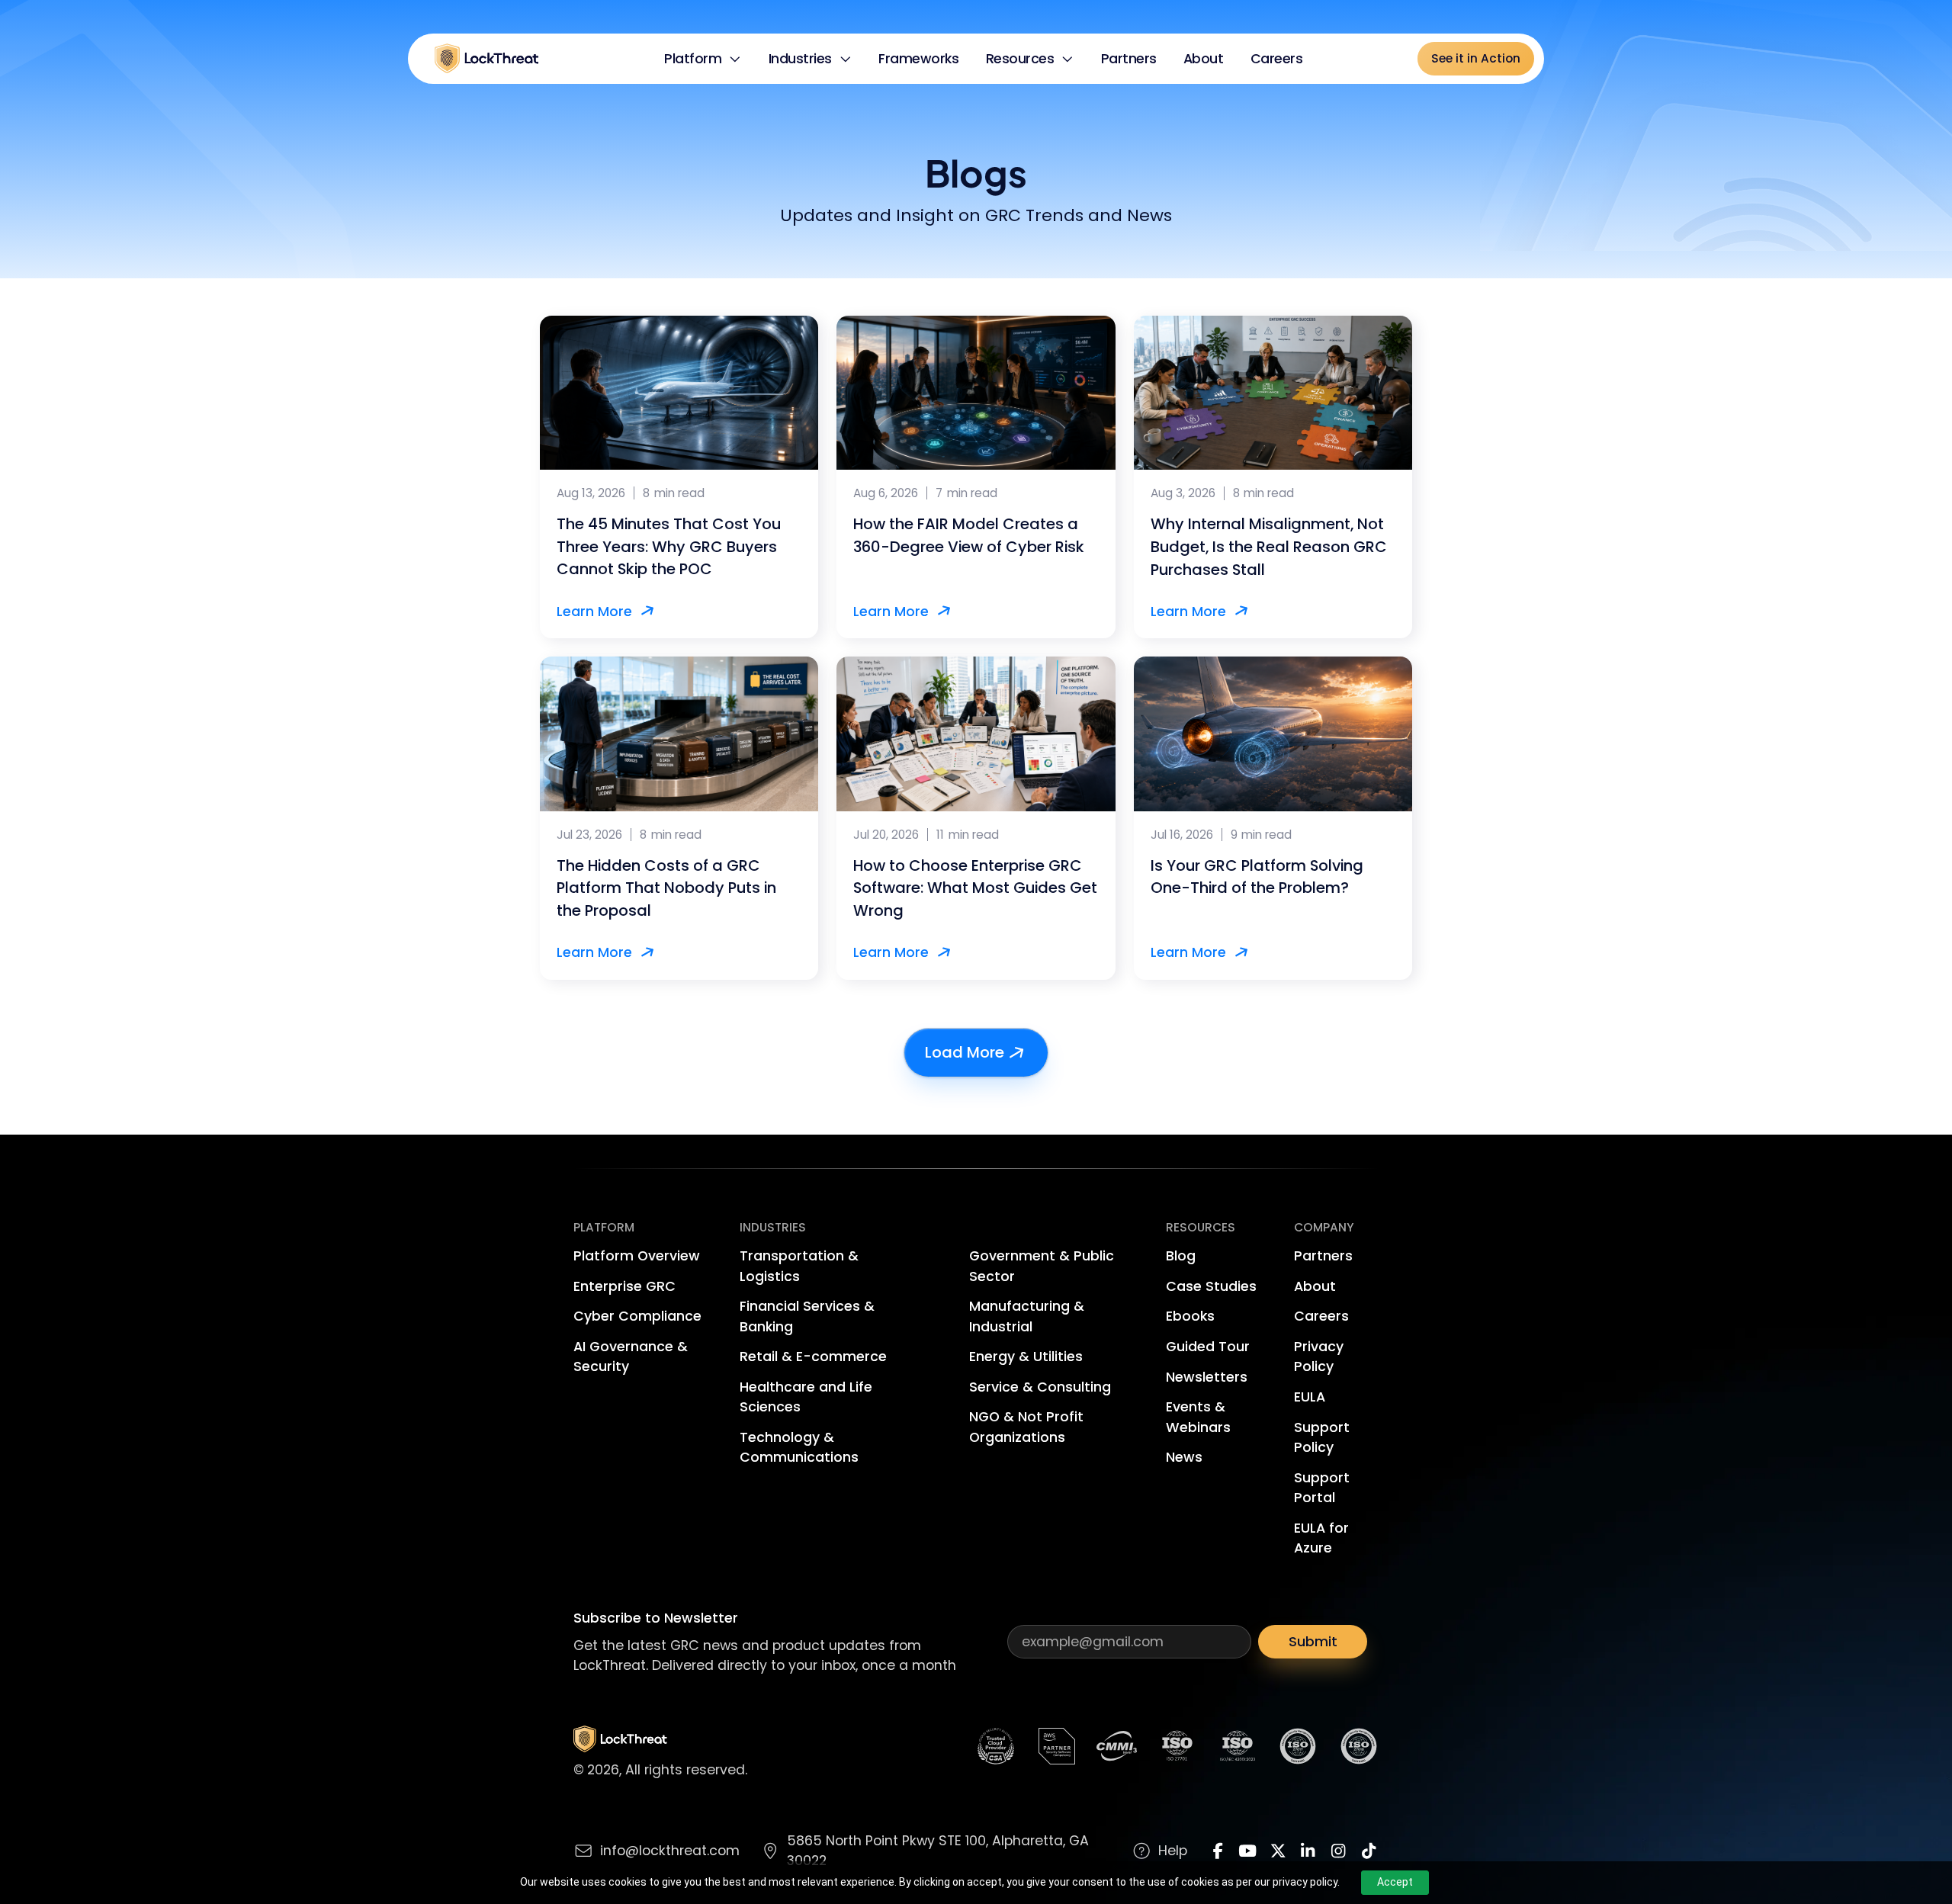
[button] (703, 59)
